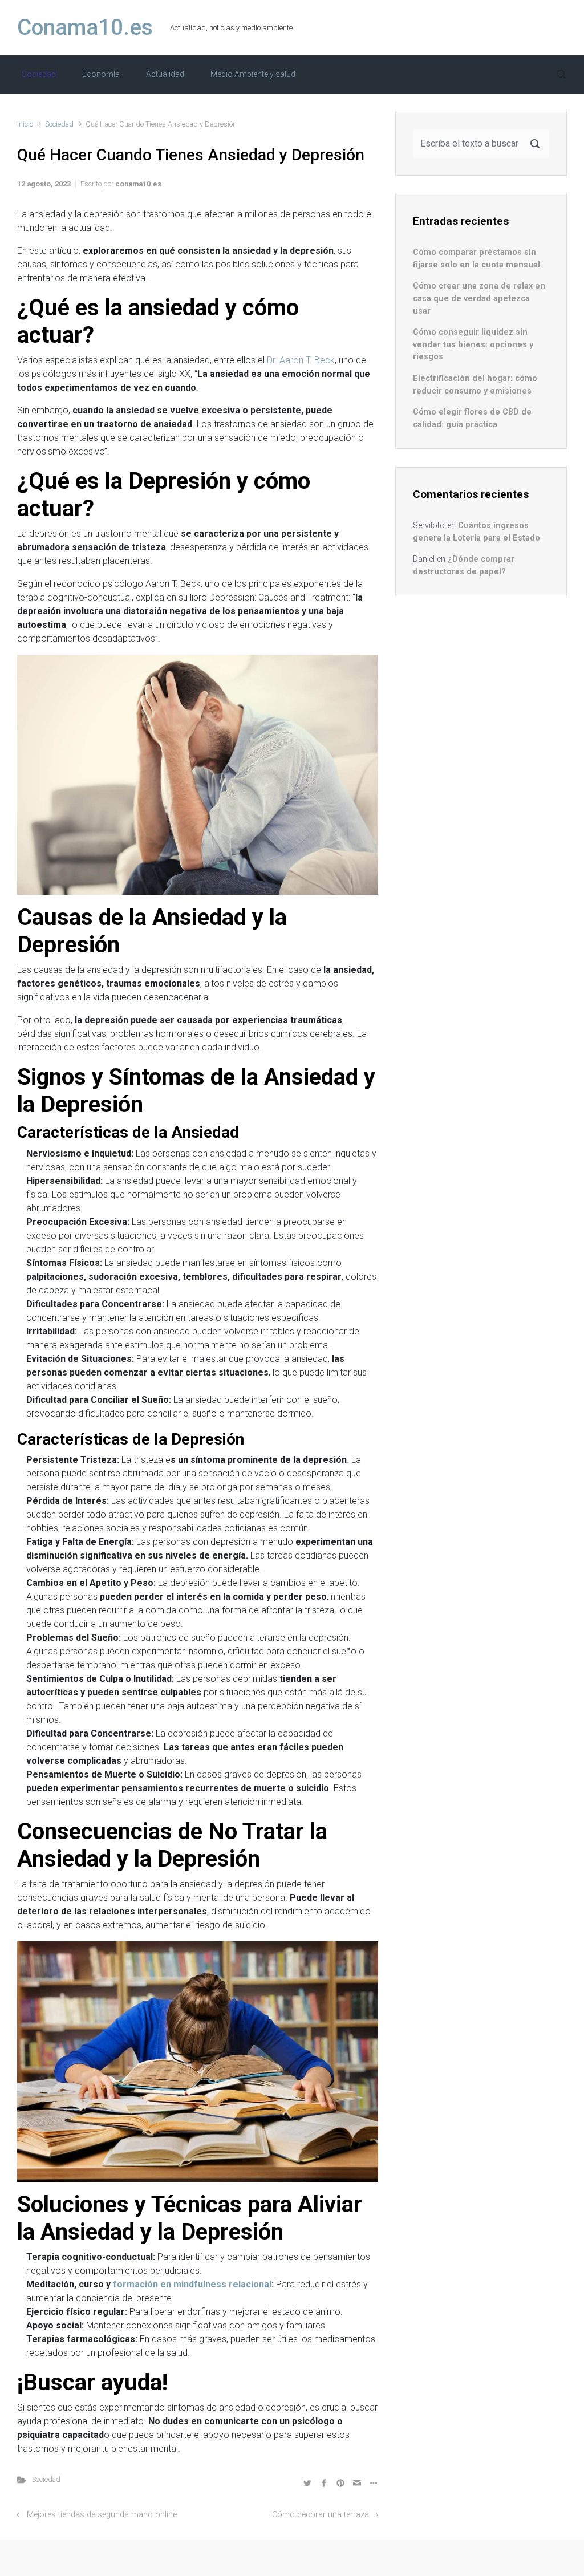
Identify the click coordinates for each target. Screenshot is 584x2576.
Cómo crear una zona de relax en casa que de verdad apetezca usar (479, 298)
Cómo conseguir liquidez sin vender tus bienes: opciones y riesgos (473, 344)
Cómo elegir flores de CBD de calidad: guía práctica (472, 418)
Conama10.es (85, 27)
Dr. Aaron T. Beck (301, 360)
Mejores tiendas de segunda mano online (102, 2515)
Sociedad (59, 124)
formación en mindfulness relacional (192, 2284)
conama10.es (138, 184)
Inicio (25, 124)
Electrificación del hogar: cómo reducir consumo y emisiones (475, 385)
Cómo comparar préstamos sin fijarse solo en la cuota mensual (476, 259)
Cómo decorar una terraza (321, 2515)
